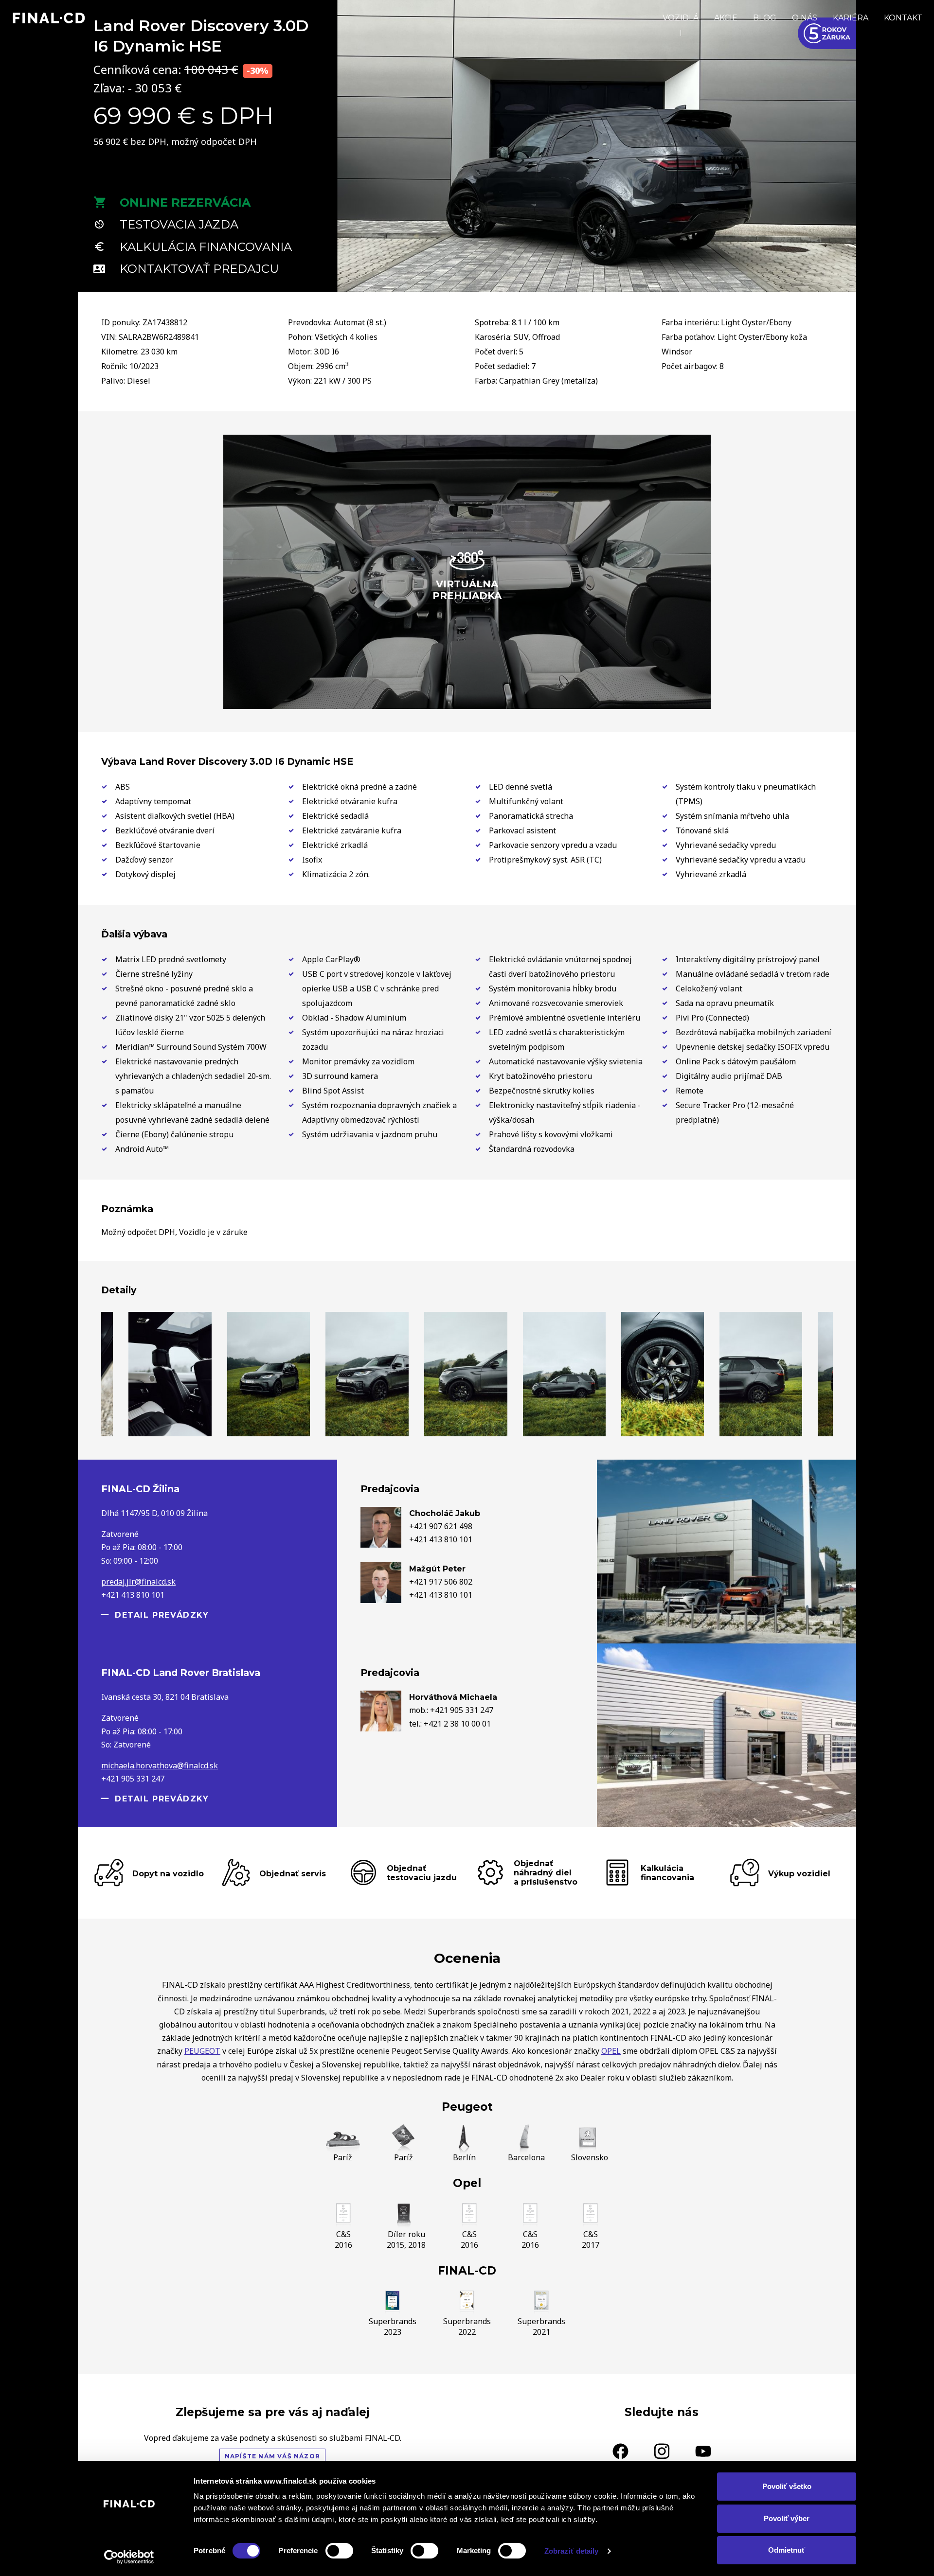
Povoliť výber (787, 2518)
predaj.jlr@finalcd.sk (138, 1582)
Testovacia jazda (179, 224)
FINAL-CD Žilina (140, 1489)
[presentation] (354, 137)
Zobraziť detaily (572, 2551)
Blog (765, 18)
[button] (355, 272)
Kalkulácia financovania (206, 247)
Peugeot (467, 2107)
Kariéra (851, 18)
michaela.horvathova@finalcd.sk (160, 1765)
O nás (805, 18)
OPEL (611, 2051)
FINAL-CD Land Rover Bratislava (181, 1673)
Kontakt (903, 18)
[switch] (339, 2551)
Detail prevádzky (162, 1615)
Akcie (726, 18)
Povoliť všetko (787, 2486)
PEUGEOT (202, 2051)
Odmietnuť (787, 2550)
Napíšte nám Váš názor (272, 2456)
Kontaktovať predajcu (199, 269)
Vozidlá (681, 18)
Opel (467, 2183)
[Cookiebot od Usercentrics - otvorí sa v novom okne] (129, 2557)
